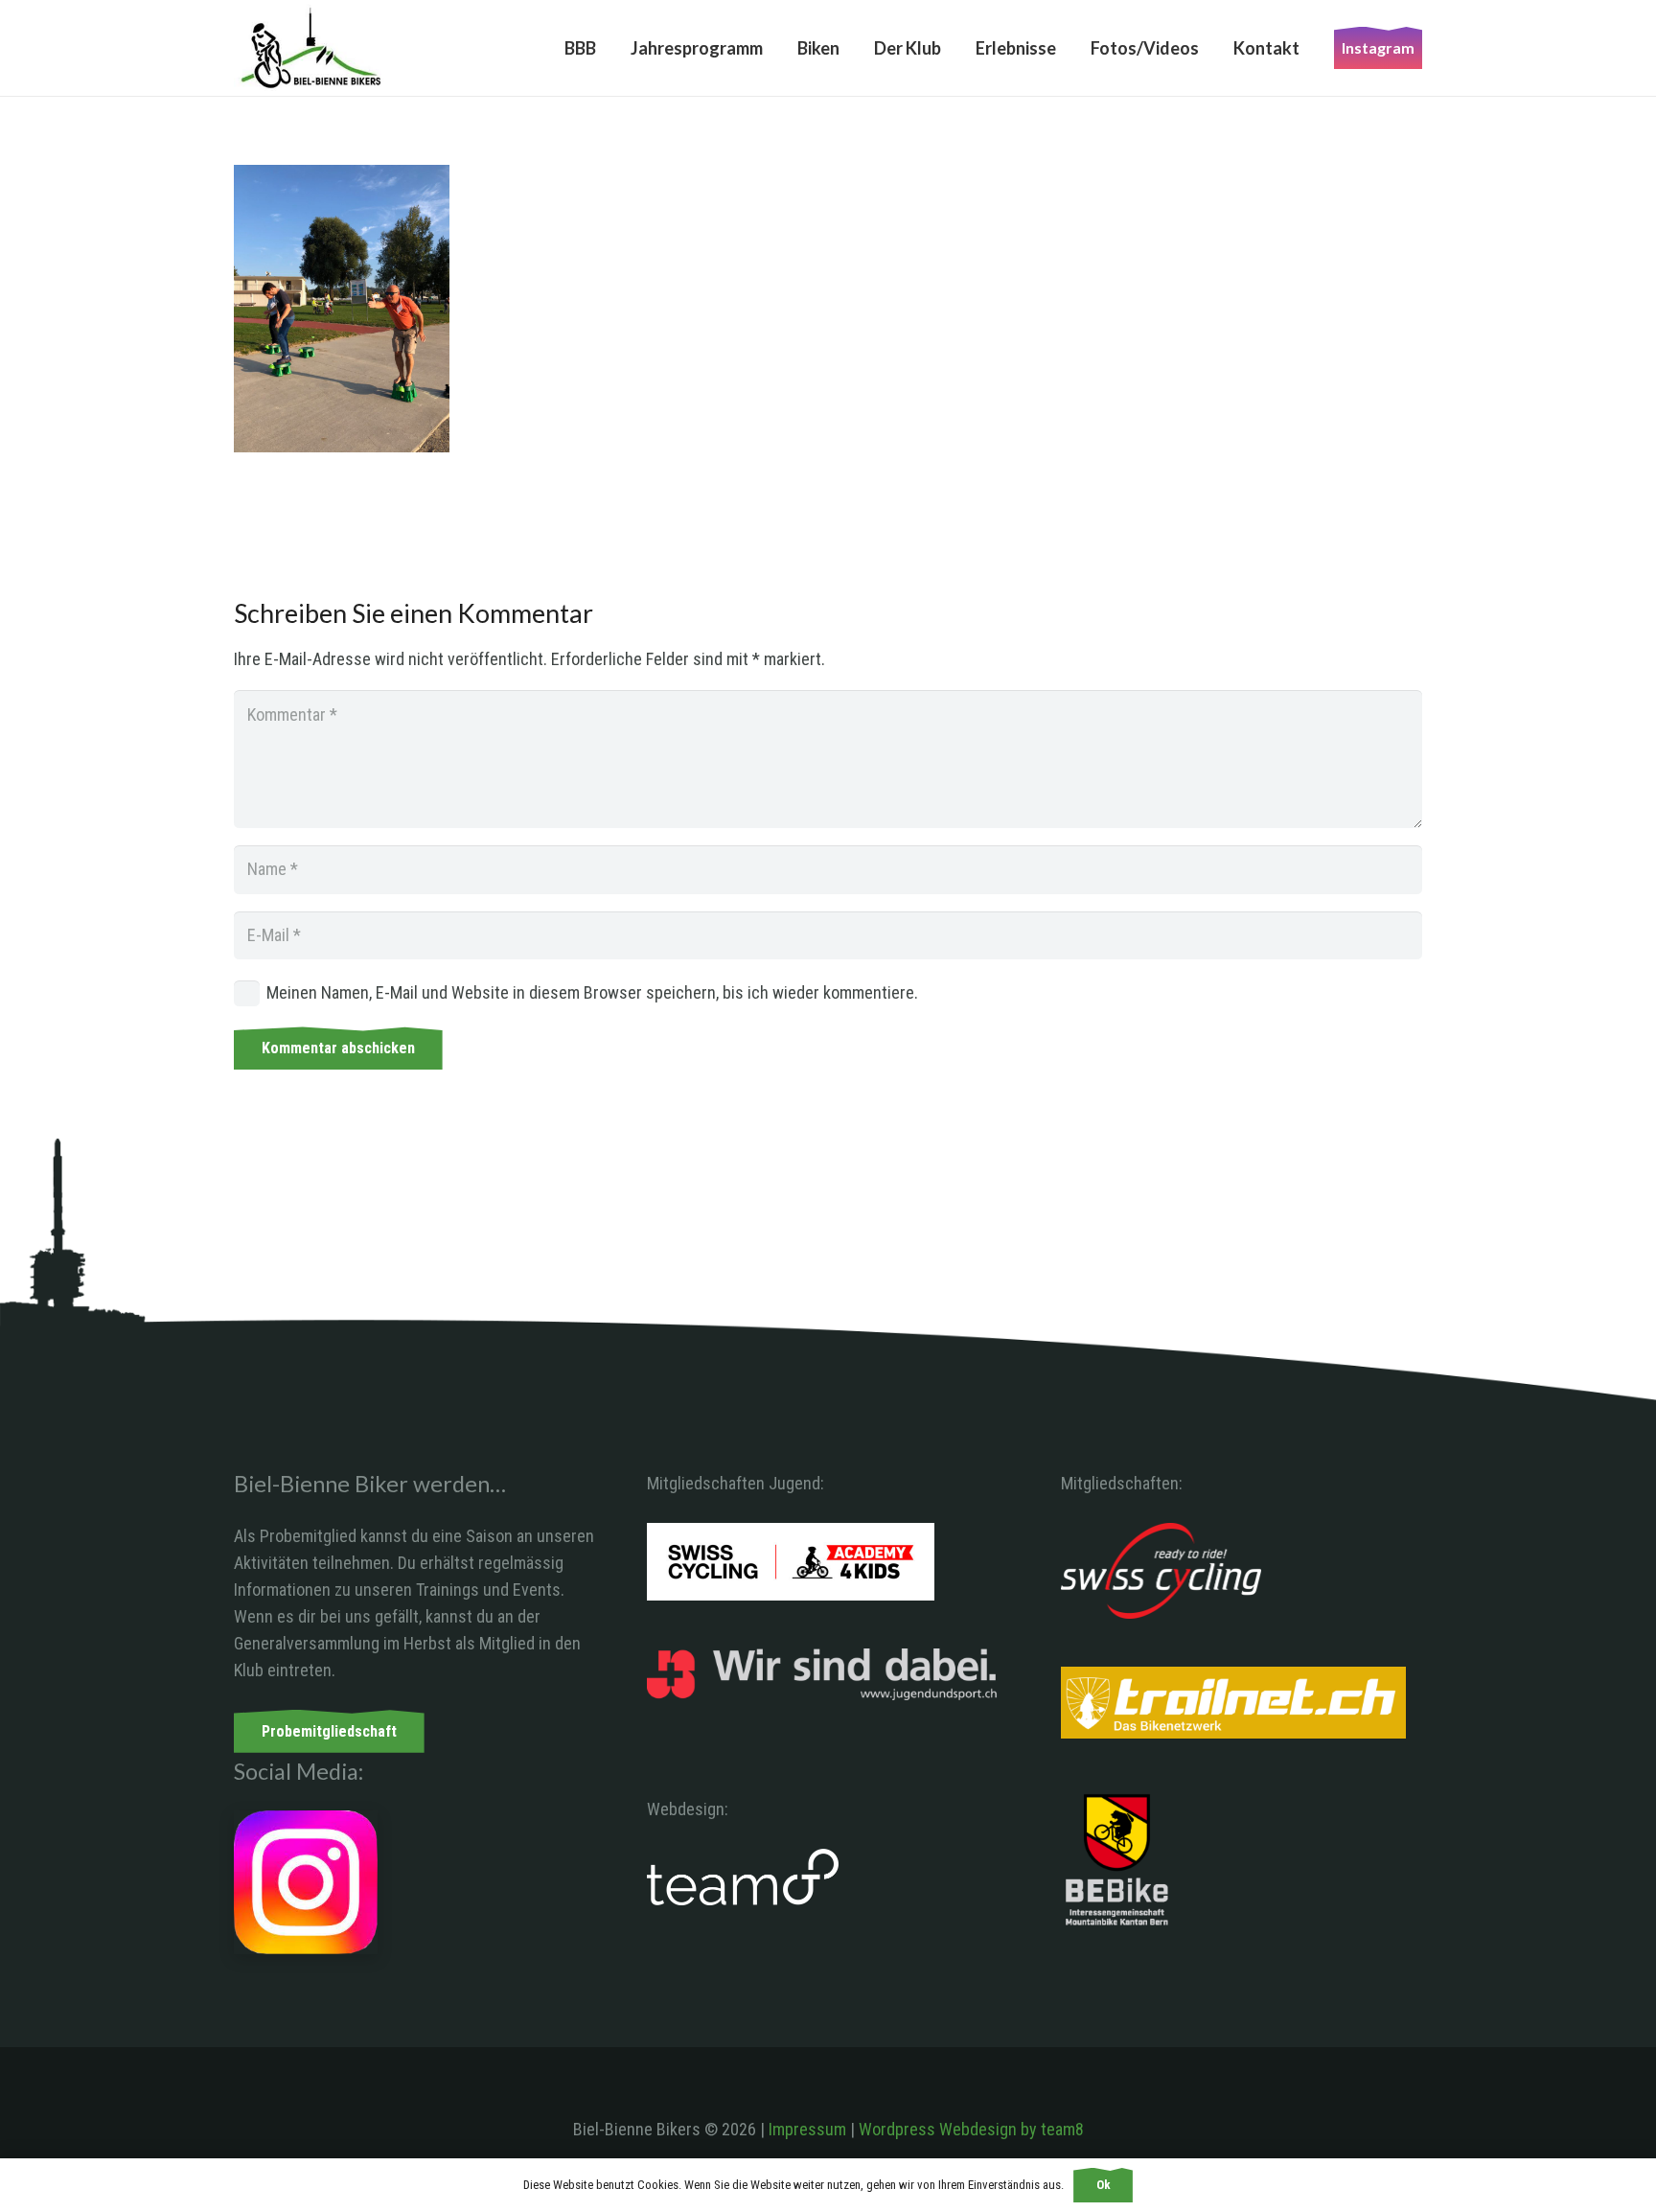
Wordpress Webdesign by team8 (971, 2129)
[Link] (311, 48)
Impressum (807, 2129)
